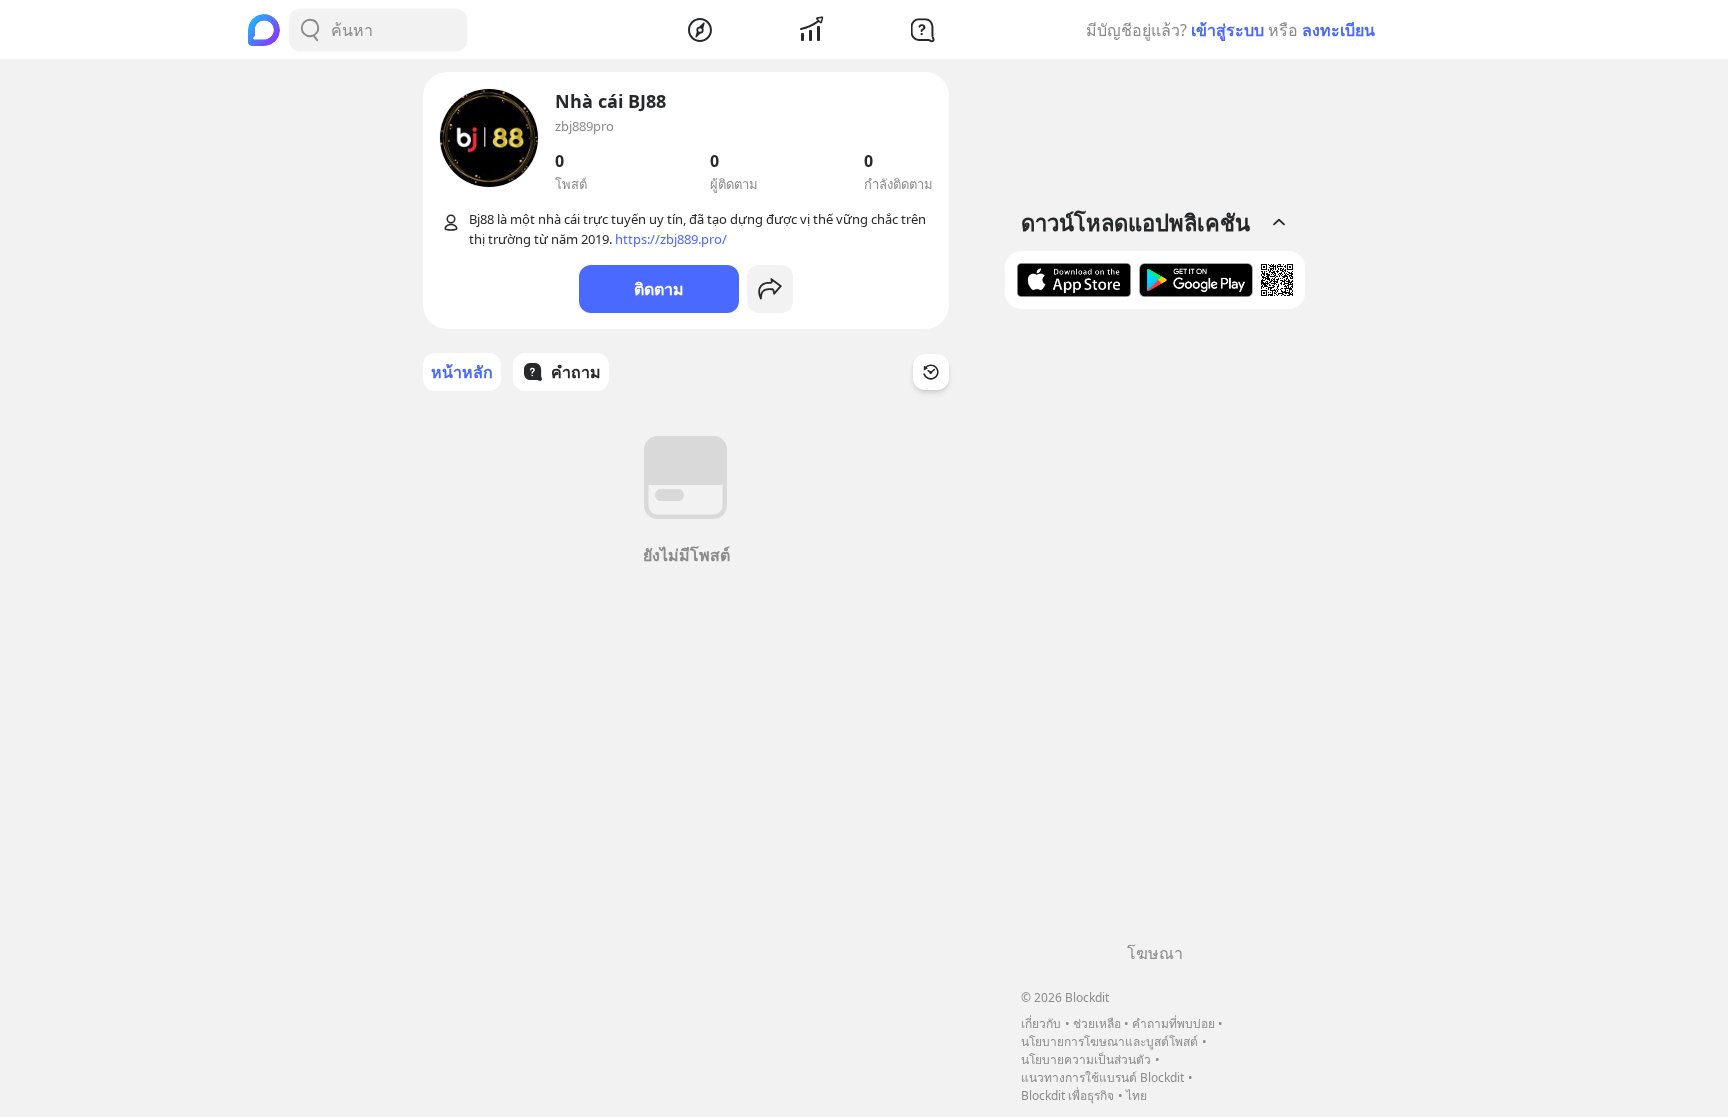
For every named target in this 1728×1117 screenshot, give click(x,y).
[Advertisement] (1155, 633)
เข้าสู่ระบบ (1227, 30)
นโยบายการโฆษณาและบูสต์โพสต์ (1109, 1041)
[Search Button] (310, 30)
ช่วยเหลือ (1097, 1023)
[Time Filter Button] (931, 372)
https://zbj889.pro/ (671, 239)
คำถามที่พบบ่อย (1173, 1023)
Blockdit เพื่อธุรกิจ (1067, 1095)
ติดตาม (659, 289)
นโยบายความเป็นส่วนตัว (1086, 1059)
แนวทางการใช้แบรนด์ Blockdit (1102, 1077)
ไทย (1136, 1095)
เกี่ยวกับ (1041, 1023)
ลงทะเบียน (1338, 30)
